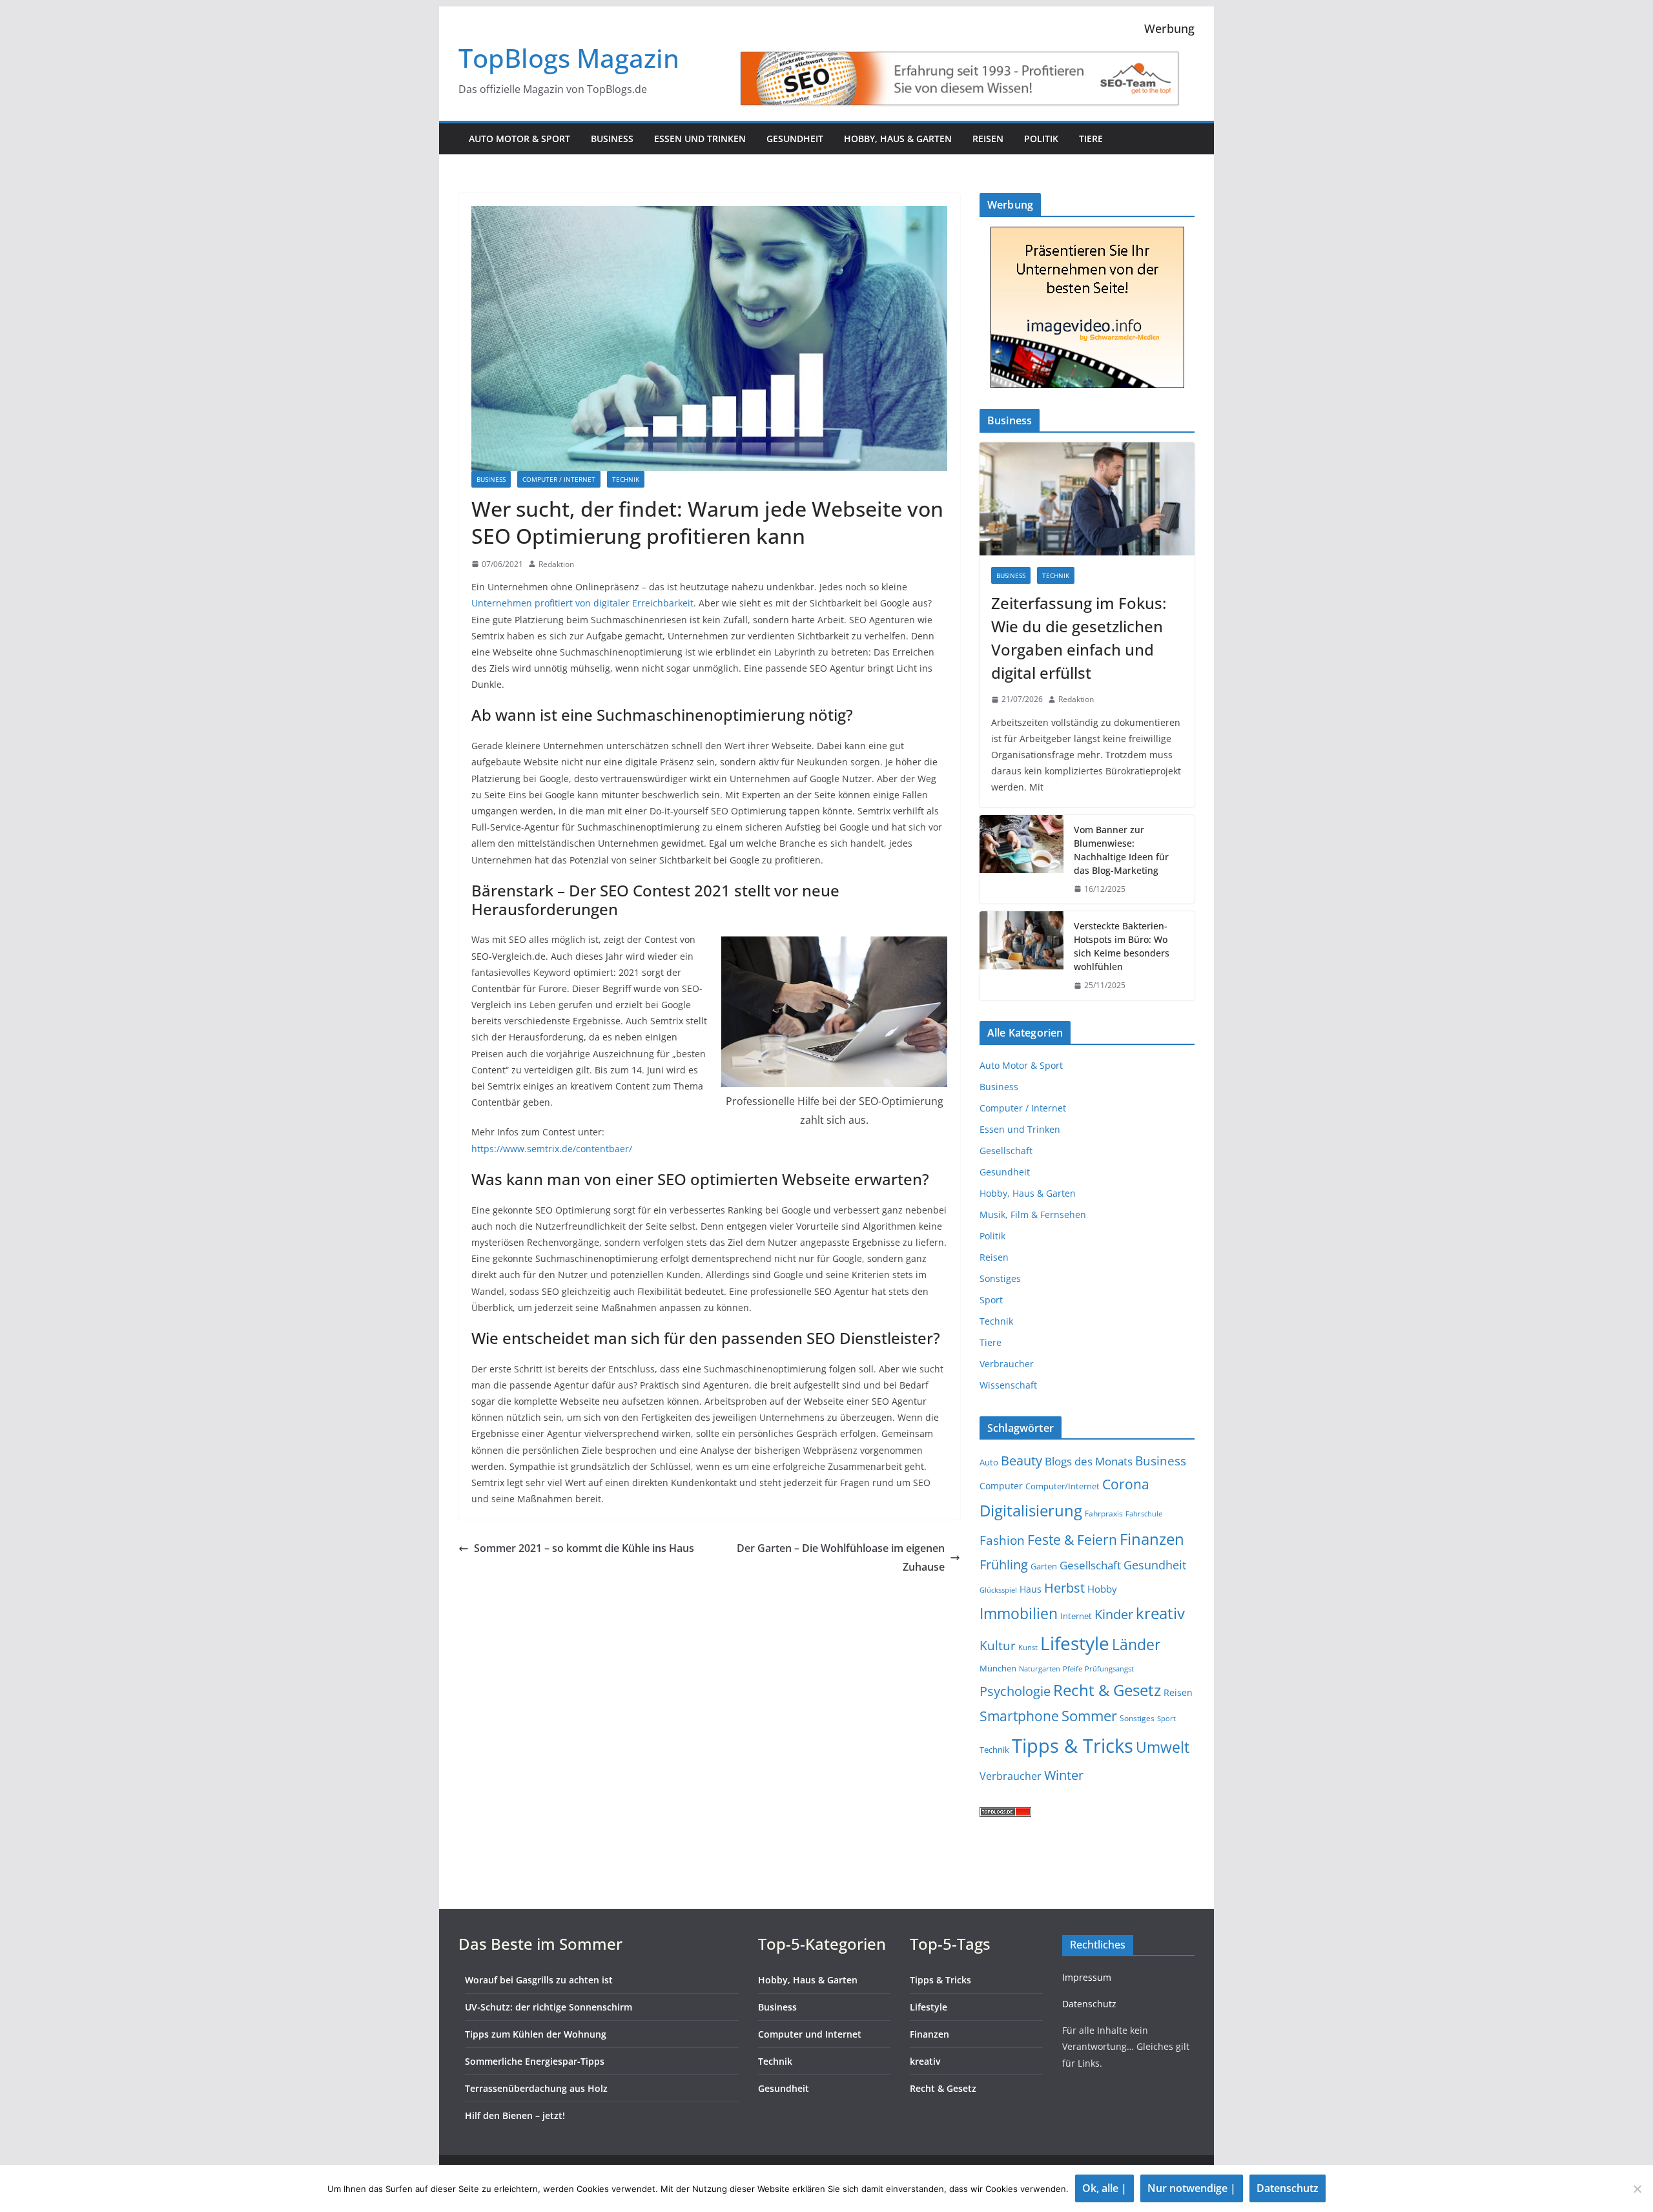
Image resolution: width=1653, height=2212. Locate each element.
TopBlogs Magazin (569, 58)
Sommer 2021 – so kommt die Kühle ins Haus (584, 1548)
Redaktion (556, 564)
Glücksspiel (998, 1590)
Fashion (1002, 1540)
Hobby (1102, 1589)
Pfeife (1073, 1669)
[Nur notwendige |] (1637, 2189)
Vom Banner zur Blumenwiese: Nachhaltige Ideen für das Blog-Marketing (1121, 850)
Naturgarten (1040, 1669)
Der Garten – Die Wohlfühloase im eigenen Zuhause (841, 1557)
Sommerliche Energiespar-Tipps (535, 2061)
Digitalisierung (1031, 1510)
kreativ (1160, 1613)
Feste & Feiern (1072, 1539)
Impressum (1087, 1977)
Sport (991, 1300)
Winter (1064, 1775)
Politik (1041, 139)
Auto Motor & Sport (519, 139)
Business (612, 139)
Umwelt (1163, 1747)
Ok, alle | (1104, 2188)
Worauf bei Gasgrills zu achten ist (539, 1980)
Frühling (1004, 1565)
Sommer (1089, 1716)
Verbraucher (1007, 1364)
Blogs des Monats (1089, 1461)
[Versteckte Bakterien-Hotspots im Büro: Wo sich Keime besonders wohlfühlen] (1022, 956)
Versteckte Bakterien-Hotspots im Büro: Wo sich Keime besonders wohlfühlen (1122, 946)
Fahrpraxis (1104, 1514)
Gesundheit (795, 139)
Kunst (1028, 1648)
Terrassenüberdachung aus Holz (536, 2088)
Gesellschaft (1006, 1151)
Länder (1136, 1645)
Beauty (1022, 1461)
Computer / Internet (559, 479)
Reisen (988, 139)
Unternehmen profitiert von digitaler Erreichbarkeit (582, 603)
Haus (1031, 1589)
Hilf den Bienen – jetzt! (515, 2115)
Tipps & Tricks (1073, 1746)
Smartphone (1019, 1716)
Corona (1126, 1484)
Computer (1001, 1486)
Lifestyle (1075, 1643)
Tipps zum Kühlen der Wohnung (536, 2034)
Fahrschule (1144, 1514)
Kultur (998, 1645)
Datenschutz (1089, 2004)
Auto (989, 1462)
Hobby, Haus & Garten (898, 139)
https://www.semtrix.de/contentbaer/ (552, 1149)
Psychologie (1015, 1691)
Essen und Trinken (700, 139)
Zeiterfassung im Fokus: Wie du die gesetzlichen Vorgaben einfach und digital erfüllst (1079, 638)
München (998, 1668)
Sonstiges (1000, 1278)
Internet (1076, 1616)
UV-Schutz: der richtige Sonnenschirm (549, 2007)
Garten (1044, 1566)
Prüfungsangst (1109, 1669)
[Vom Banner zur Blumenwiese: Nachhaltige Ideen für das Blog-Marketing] (1022, 860)
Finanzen (1152, 1539)
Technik (626, 479)
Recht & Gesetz (1107, 1690)
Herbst (1064, 1588)
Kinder (1114, 1614)
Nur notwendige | (1192, 2188)
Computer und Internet (810, 2034)
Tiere (1091, 139)
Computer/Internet (1063, 1486)
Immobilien (1019, 1613)
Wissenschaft (1008, 1385)
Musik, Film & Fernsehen (1033, 1215)
